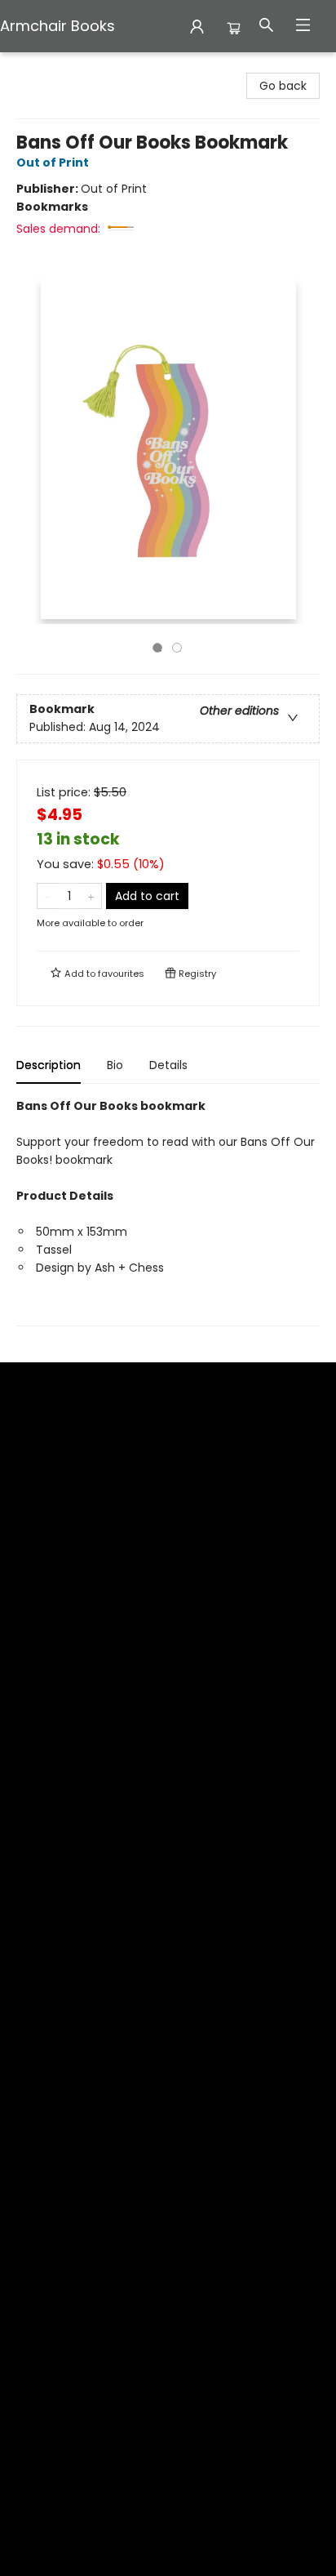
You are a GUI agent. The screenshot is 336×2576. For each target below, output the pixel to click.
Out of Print (53, 163)
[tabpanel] (168, 1212)
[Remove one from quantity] (48, 896)
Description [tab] (49, 1065)
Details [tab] (168, 1065)
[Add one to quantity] (91, 896)
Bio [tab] (115, 1065)
